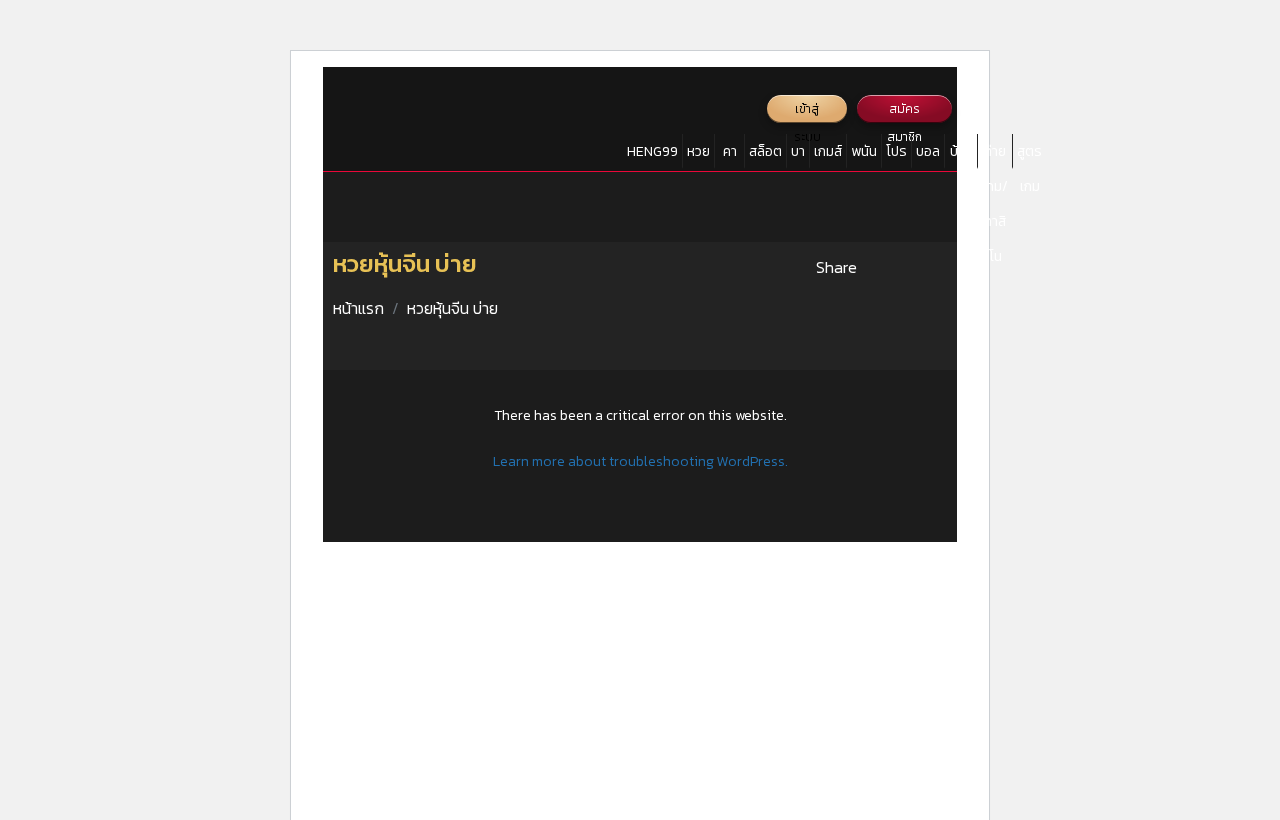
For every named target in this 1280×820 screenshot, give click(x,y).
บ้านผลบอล (961, 155)
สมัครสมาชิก (904, 111)
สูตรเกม (1029, 155)
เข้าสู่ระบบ (807, 111)
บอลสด (928, 155)
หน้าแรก (358, 308)
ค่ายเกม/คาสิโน (995, 155)
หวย (698, 151)
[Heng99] (380, 120)
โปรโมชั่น (896, 155)
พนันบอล (864, 155)
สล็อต (765, 151)
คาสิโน (729, 155)
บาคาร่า (798, 155)
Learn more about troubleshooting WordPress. (640, 461)
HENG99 (652, 151)
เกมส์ (828, 151)
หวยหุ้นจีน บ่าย (452, 308)
